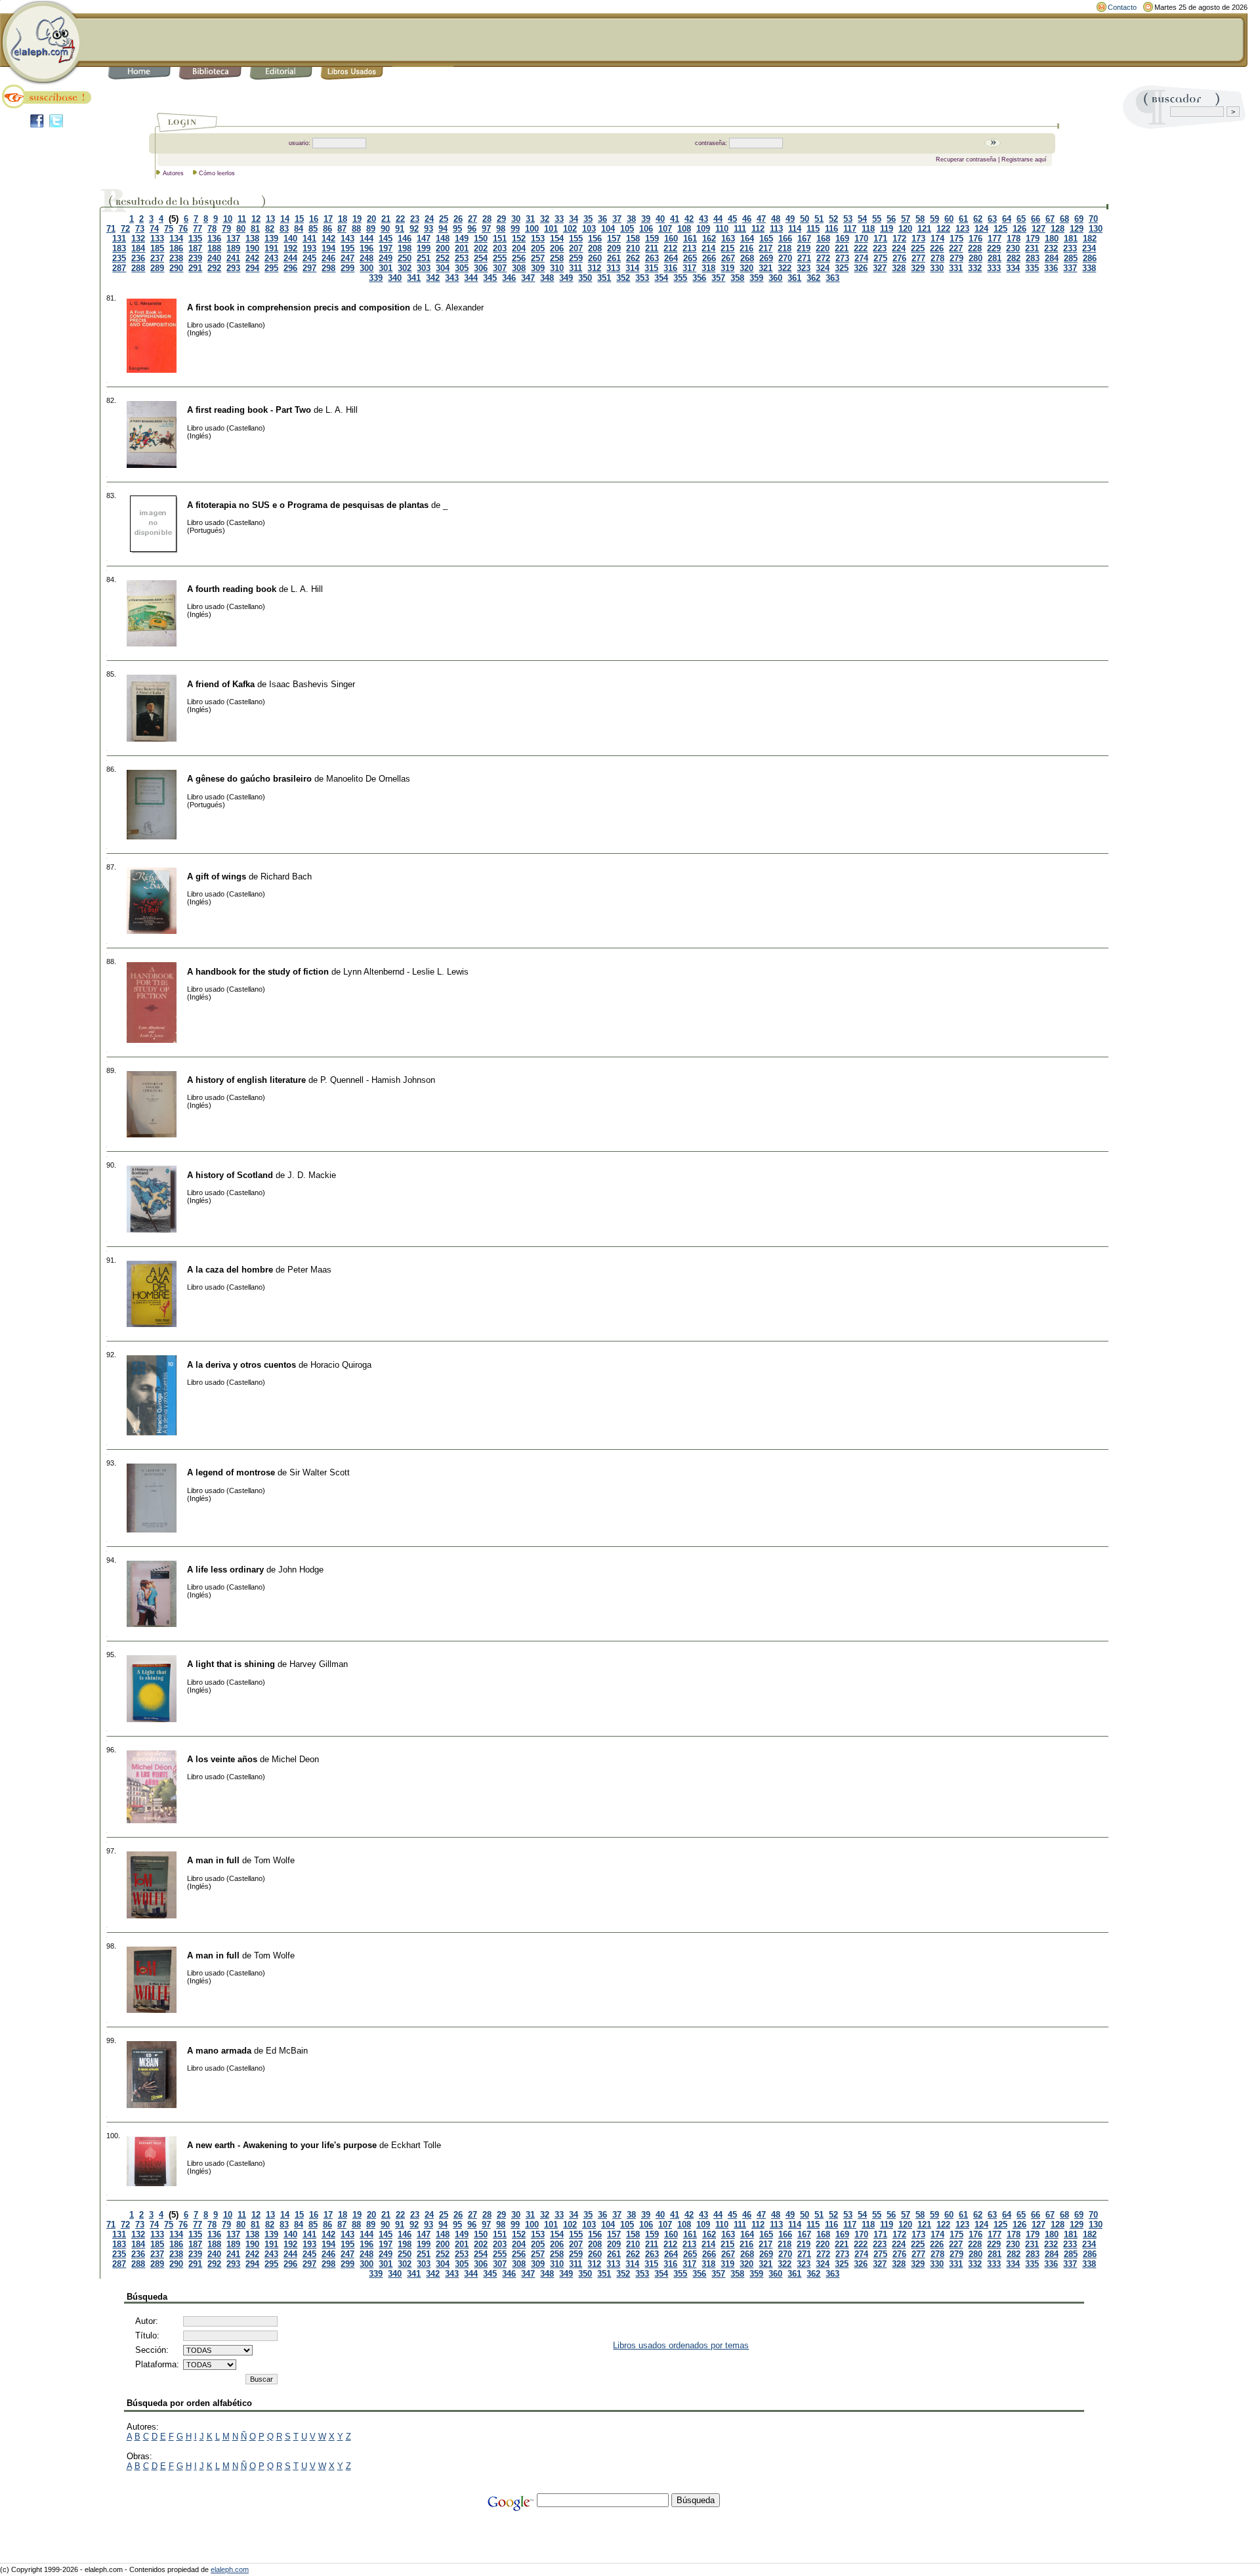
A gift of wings (217, 876)
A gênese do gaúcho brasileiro (249, 779)
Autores (173, 173)
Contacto (1122, 7)
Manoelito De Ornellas (368, 779)
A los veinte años (222, 1759)
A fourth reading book (232, 589)
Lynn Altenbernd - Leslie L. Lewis (406, 972)
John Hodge (301, 1570)
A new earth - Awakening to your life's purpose (282, 2145)
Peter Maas (309, 1270)
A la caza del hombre (230, 1270)
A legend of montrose (231, 1472)
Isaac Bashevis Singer (312, 684)
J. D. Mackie (312, 1175)
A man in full (213, 1860)
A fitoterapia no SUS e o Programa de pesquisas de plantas (308, 505)
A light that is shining (231, 1664)
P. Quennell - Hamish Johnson (378, 1080)
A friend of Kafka (221, 684)
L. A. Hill (342, 410)
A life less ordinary (225, 1570)
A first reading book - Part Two (249, 410)
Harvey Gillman (319, 1664)
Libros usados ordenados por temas (681, 2345)
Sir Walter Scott (320, 1472)
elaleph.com (230, 2569)
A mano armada (219, 2051)
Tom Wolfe (274, 1860)
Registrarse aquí (1024, 159)
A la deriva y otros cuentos (241, 1365)
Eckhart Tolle (416, 2145)
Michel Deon (295, 1759)
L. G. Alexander (454, 307)
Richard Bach (286, 876)
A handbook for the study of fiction (258, 972)
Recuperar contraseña (966, 159)
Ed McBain (287, 2051)
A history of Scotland (230, 1175)
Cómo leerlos (217, 173)
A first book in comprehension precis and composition (299, 307)
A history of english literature (246, 1080)
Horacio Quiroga (341, 1365)
